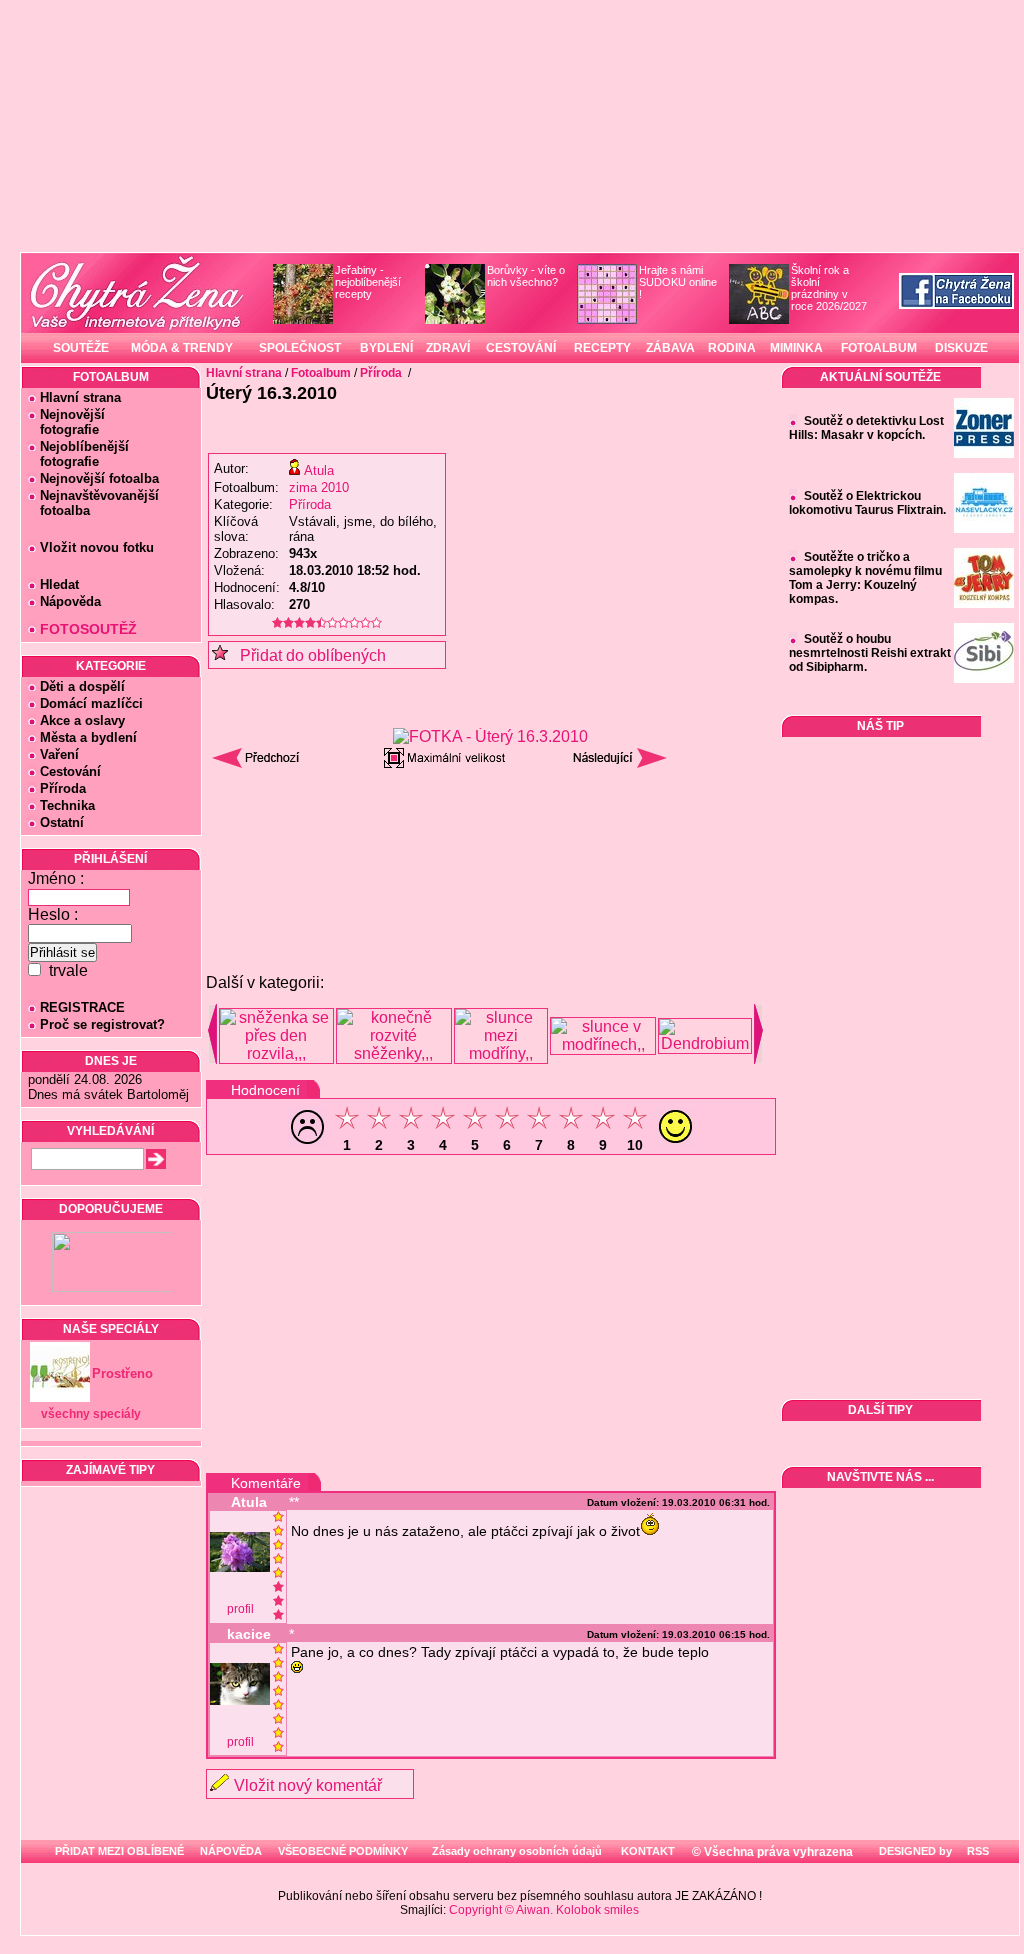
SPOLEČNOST (300, 348)
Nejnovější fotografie (66, 422)
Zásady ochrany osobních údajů (517, 1851)
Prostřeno (122, 1373)
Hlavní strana (80, 397)
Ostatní (62, 822)
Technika (67, 805)
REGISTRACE (82, 1007)
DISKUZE (961, 348)
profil (240, 1609)
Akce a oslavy (82, 720)
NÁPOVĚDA (231, 1851)
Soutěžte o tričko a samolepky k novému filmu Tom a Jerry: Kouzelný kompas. (865, 578)
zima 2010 (319, 487)
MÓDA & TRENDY (182, 348)
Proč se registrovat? (102, 1024)
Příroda (63, 788)
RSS (976, 1851)
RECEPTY (602, 348)
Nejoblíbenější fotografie (78, 454)
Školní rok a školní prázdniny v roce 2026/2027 (829, 288)
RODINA (732, 348)
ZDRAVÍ (448, 348)
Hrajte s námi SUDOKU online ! (678, 282)
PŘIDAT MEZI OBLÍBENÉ (119, 1851)
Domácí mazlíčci (91, 703)
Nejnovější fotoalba (99, 478)
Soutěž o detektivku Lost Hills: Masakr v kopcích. (866, 428)
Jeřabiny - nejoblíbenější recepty (368, 282)
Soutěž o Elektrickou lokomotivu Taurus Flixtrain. (867, 503)
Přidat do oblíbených (307, 655)
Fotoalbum (321, 373)
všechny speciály (91, 1414)
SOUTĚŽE (81, 348)
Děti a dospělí (82, 686)
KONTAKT (648, 1851)
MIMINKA (796, 348)
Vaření (59, 754)
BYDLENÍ (386, 348)
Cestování (70, 771)
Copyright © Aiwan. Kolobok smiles (544, 1910)
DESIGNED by (914, 1851)
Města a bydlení (88, 737)
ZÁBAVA (670, 348)
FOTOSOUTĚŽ (88, 629)
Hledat (59, 584)
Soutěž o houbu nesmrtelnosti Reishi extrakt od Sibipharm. (870, 653)
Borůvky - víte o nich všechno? (526, 276)
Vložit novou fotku (97, 547)
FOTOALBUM (879, 348)
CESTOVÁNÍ (521, 348)
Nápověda (70, 601)
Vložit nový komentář (308, 1785)
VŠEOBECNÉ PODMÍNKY (343, 1851)
